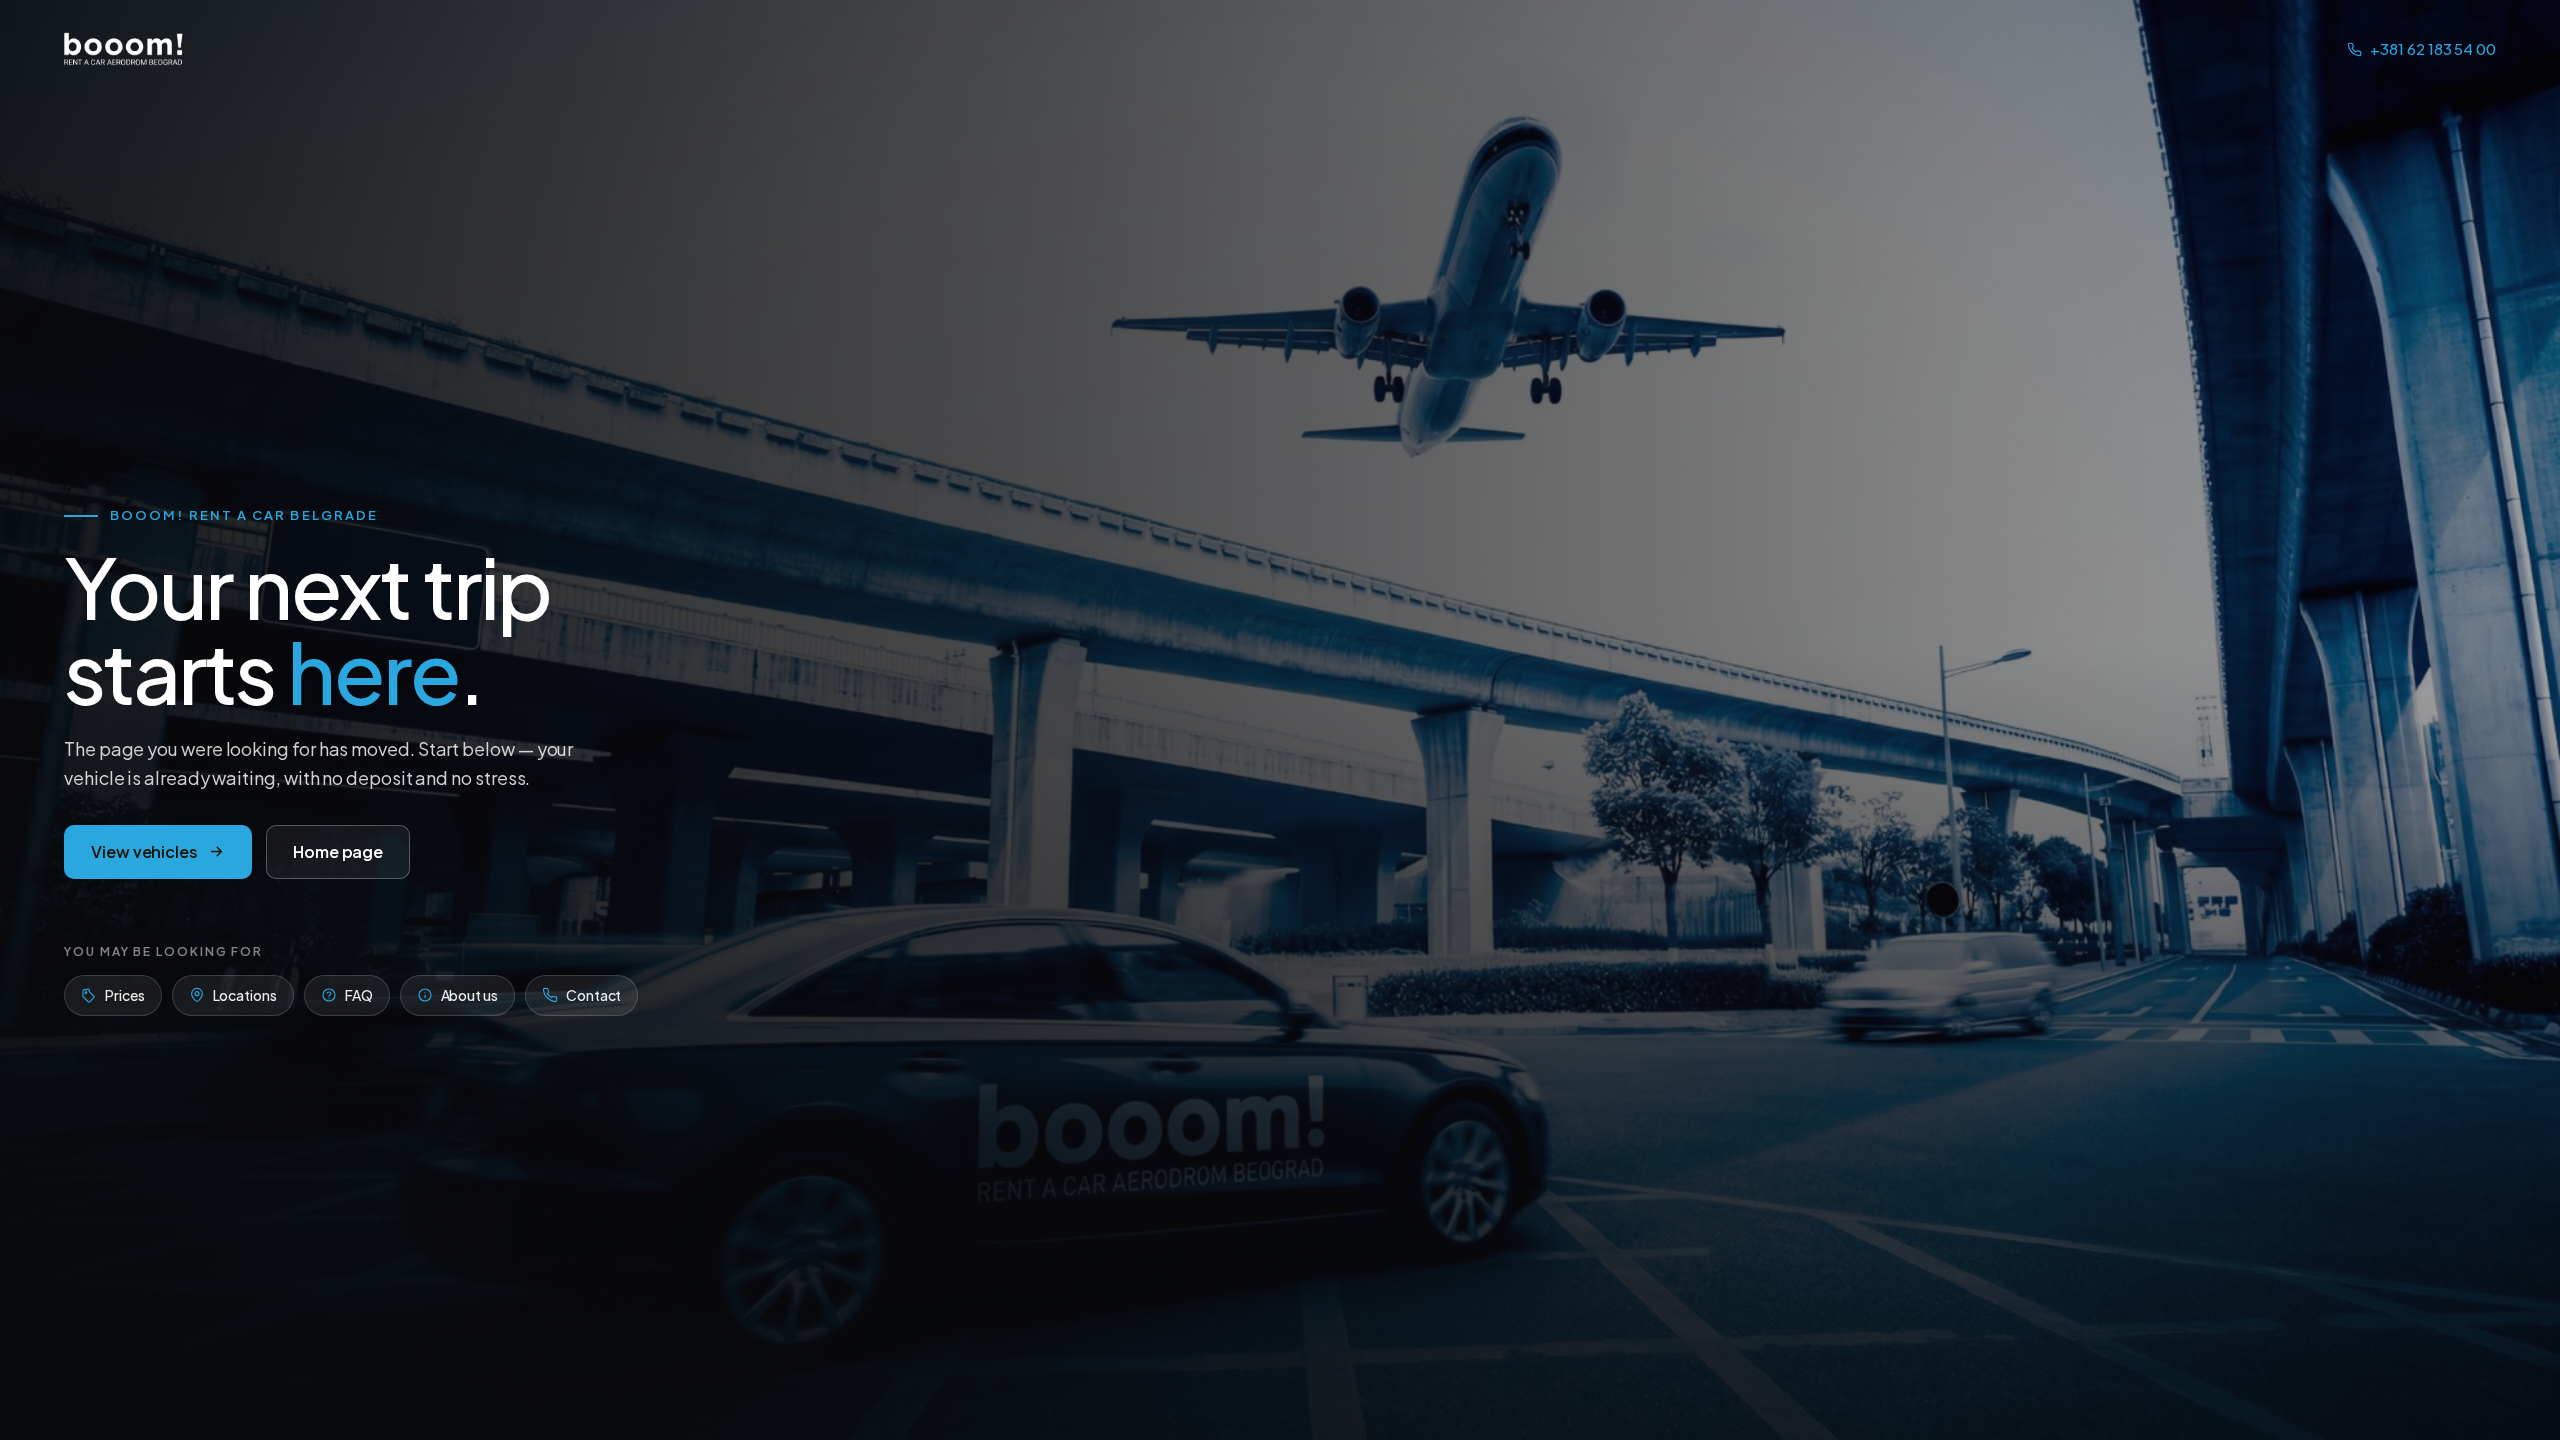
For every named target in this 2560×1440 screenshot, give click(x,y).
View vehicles (144, 851)
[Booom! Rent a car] (124, 49)
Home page (338, 851)
